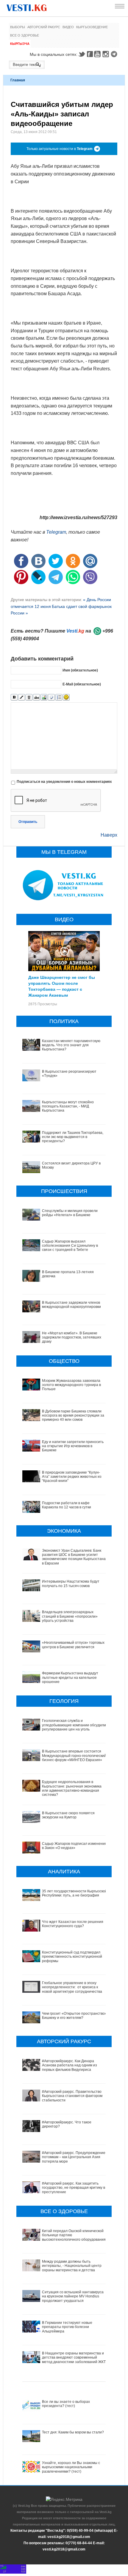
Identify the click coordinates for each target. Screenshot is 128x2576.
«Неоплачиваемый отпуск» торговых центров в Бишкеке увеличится (73, 1645)
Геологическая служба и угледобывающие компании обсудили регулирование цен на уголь (74, 1725)
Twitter (82, 54)
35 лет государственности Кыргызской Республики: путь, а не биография (75, 1893)
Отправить (28, 822)
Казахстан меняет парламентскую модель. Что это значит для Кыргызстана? (71, 1045)
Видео (68, 27)
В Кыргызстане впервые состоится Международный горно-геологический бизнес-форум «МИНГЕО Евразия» (74, 1756)
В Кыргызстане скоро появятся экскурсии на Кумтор (68, 1815)
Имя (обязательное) (80, 670)
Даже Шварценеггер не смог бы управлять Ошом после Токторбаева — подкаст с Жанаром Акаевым (62, 986)
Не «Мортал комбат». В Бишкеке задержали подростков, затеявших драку (72, 1337)
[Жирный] (14, 697)
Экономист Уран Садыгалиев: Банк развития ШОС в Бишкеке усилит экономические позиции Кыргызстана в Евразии (74, 1557)
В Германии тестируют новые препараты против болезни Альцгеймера (67, 2327)
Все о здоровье (25, 35)
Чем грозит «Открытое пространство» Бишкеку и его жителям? (74, 2016)
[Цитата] (51, 697)
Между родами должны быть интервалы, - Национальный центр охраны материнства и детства (72, 2266)
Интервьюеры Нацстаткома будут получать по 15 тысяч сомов (71, 1583)
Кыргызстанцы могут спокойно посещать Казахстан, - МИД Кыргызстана (68, 1106)
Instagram (107, 54)
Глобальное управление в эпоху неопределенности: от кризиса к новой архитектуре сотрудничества (72, 1987)
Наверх (109, 835)
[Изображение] (44, 697)
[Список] (59, 697)
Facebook (90, 54)
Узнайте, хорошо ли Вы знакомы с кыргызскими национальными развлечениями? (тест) (71, 2467)
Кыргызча (20, 44)
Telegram (115, 54)
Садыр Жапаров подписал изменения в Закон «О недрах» (74, 1846)
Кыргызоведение (92, 27)
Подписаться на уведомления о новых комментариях (64, 782)
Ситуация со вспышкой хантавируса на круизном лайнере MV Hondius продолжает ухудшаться (73, 2296)
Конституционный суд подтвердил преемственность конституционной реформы (72, 1957)
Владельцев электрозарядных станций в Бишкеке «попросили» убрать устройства (70, 1616)
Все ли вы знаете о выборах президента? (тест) (66, 2404)
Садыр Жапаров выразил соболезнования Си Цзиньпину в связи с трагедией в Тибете (70, 1246)
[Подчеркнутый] (29, 697)
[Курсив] (22, 697)
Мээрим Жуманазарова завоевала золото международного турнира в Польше (71, 1385)
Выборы (18, 27)
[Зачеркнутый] (36, 697)
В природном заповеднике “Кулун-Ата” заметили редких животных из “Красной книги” (72, 1477)
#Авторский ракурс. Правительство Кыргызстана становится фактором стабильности (72, 2096)
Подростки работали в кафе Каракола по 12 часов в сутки (67, 1505)
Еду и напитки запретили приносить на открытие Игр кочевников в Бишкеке (73, 1446)
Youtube (98, 54)
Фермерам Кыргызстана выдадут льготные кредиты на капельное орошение (70, 1677)
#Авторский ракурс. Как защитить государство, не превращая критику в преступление (74, 2188)
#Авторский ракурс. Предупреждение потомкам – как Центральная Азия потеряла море (74, 2157)
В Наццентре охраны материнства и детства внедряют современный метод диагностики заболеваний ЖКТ (74, 2358)
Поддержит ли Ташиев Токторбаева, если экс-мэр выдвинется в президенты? (73, 1137)
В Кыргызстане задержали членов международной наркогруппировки (71, 1305)
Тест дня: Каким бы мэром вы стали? (73, 2432)
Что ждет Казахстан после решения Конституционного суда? (73, 1924)
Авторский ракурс (44, 27)
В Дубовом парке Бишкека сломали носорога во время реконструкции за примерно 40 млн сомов (73, 1416)
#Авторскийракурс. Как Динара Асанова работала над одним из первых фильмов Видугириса (70, 2065)
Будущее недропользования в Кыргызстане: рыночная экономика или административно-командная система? (72, 1788)
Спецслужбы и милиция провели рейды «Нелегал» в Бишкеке (70, 1213)
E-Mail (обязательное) (82, 684)
